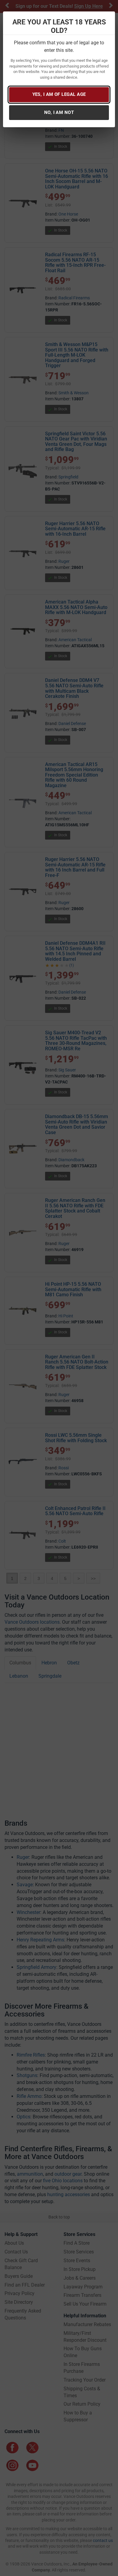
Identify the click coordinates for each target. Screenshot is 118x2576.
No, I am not (59, 112)
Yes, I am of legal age (59, 94)
